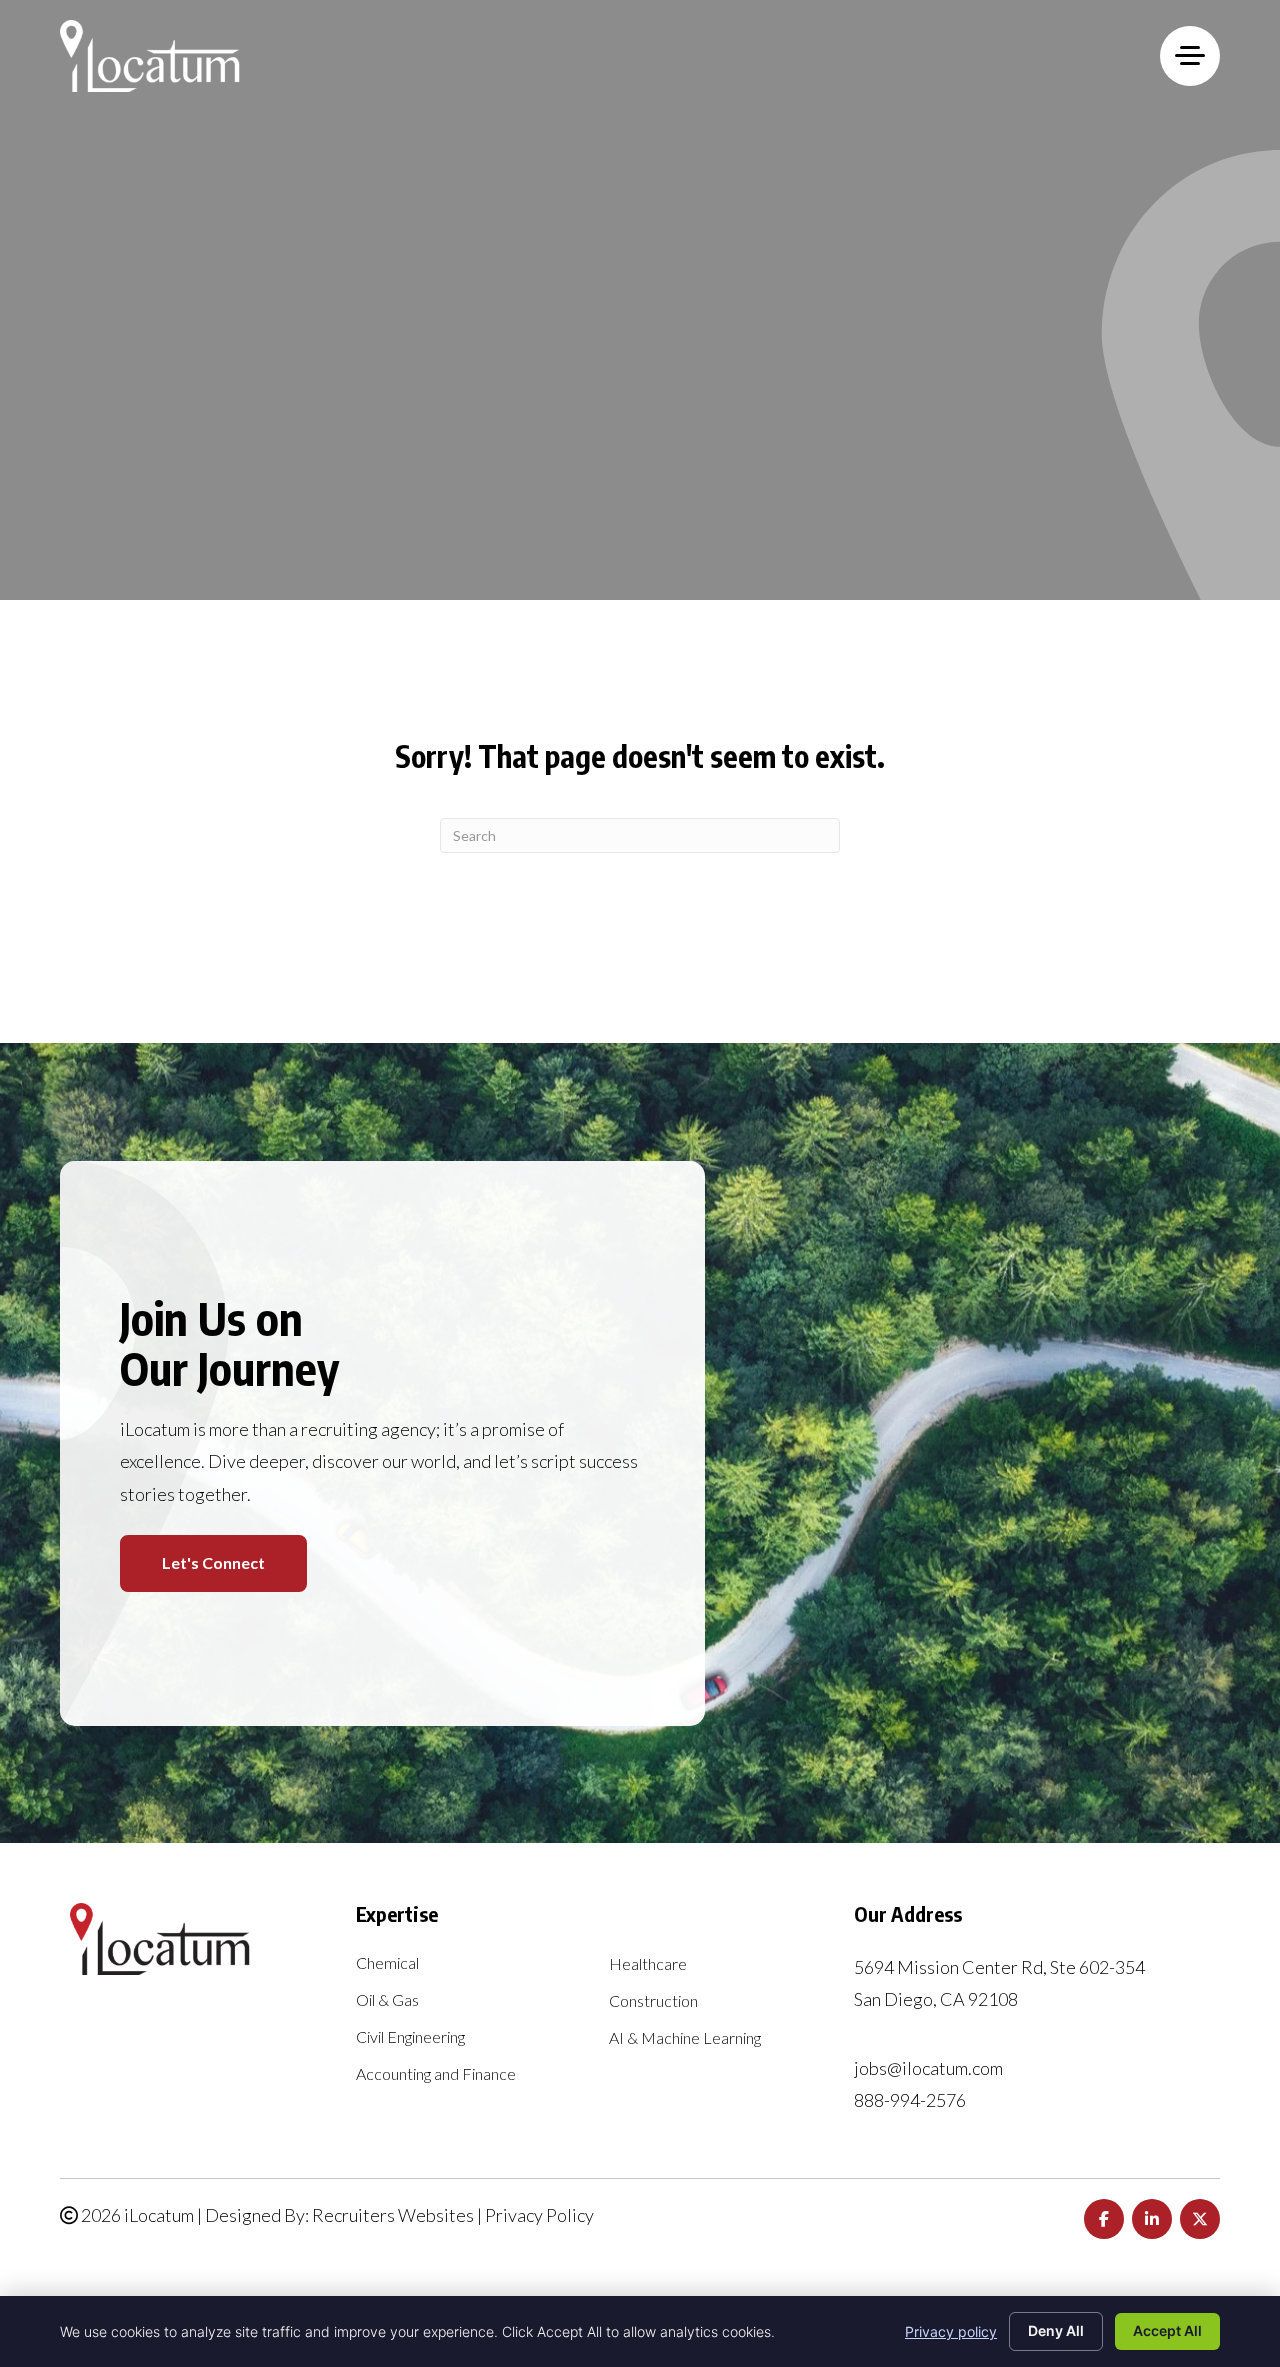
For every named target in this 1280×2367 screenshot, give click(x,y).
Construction (653, 2001)
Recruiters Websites (393, 2215)
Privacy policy (951, 2331)
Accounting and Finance (436, 2074)
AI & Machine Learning (685, 2038)
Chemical (387, 1963)
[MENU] (1190, 56)
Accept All (1167, 2330)
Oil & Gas (387, 2000)
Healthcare (648, 1964)
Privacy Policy (539, 2215)
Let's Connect (213, 1562)
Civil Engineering (410, 2037)
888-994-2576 (910, 2100)
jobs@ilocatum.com (928, 2068)
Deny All (1056, 2330)
